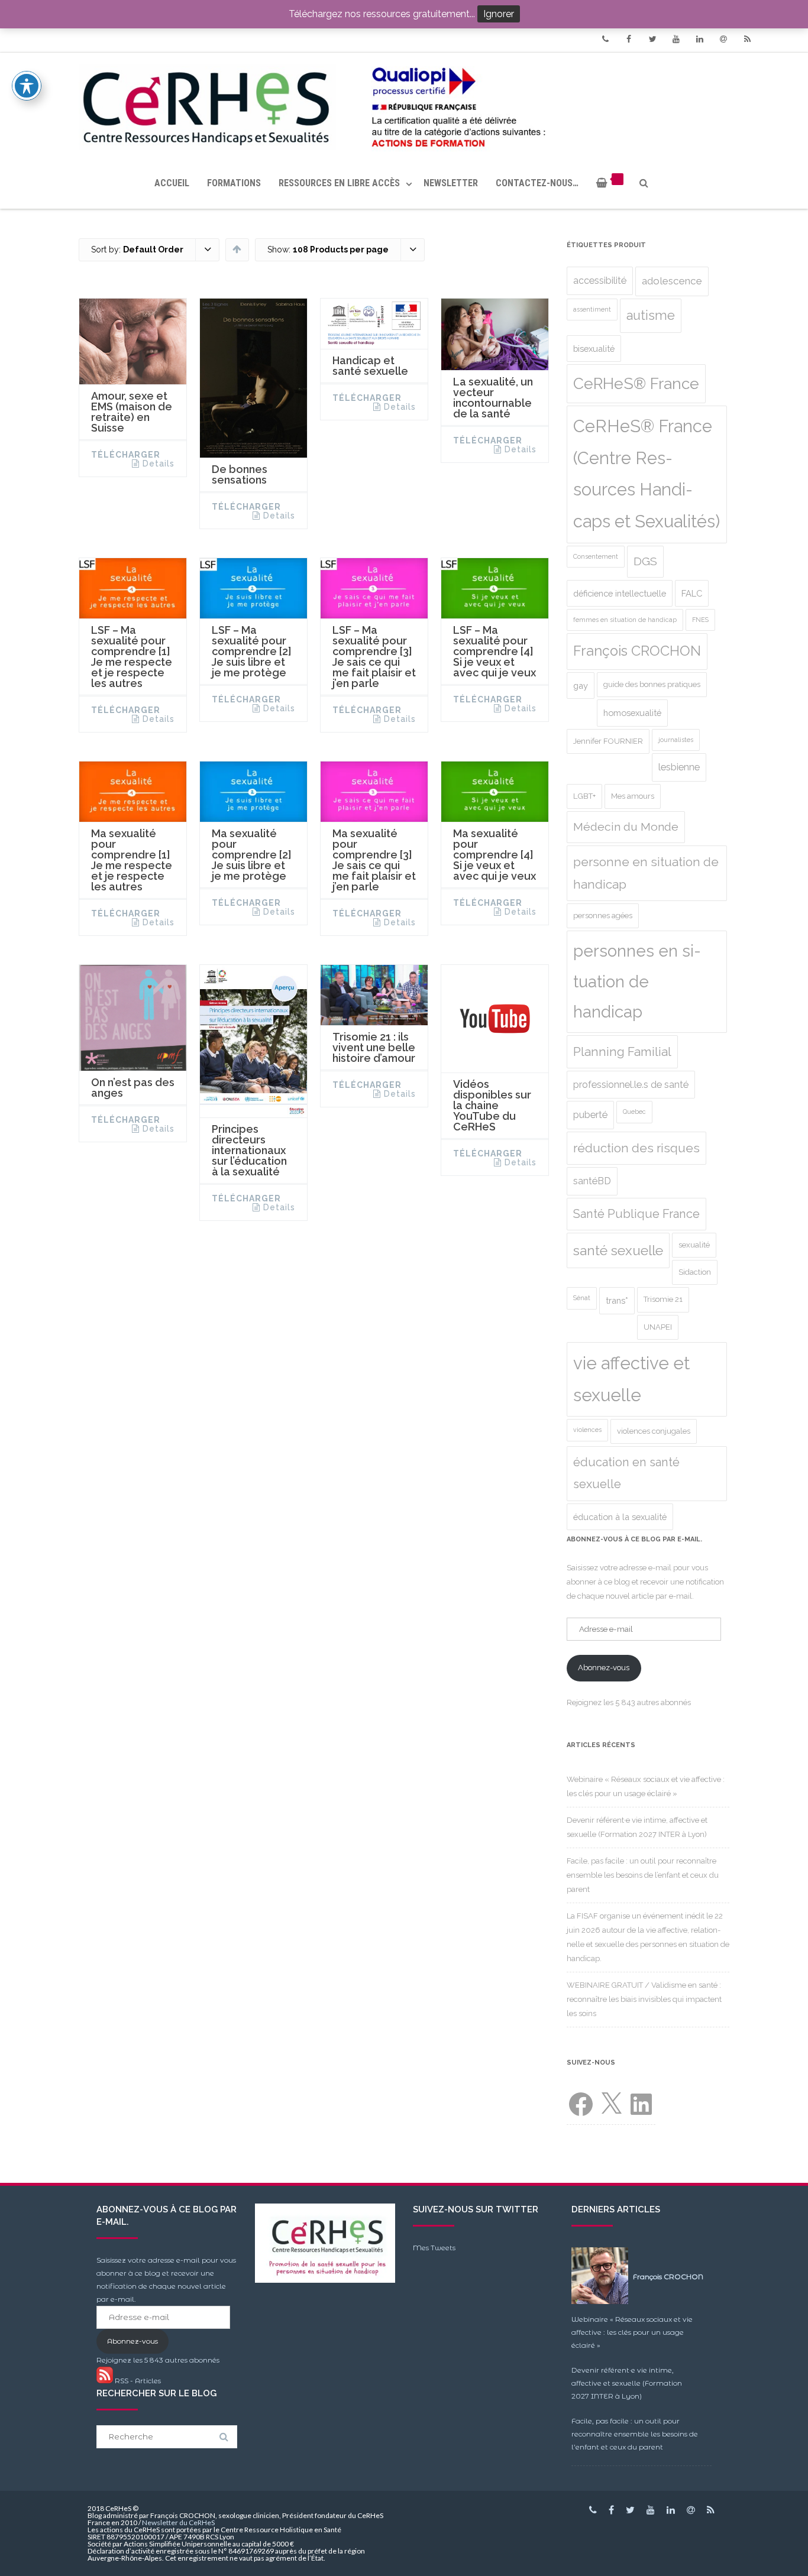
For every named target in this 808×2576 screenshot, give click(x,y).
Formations (234, 183)
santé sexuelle (618, 1250)
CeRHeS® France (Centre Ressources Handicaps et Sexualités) (647, 474)
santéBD (592, 1181)
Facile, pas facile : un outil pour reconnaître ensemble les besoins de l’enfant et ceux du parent (643, 1875)
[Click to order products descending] (237, 249)
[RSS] (747, 39)
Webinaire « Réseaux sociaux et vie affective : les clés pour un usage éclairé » (632, 2332)
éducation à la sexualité (620, 1517)
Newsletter (451, 183)
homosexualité (632, 713)
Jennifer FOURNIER (608, 741)
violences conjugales (654, 1431)
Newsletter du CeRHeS (178, 2522)
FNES (700, 620)
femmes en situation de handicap (625, 620)
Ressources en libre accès (339, 183)
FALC (692, 593)
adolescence (672, 281)
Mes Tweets (434, 2248)
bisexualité (594, 349)
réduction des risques (636, 1148)
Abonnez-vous (604, 1668)
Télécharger (126, 455)
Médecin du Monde (626, 827)
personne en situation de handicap (646, 873)
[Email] (723, 39)
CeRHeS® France (636, 383)
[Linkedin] (700, 39)
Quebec (634, 1112)
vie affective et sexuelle (631, 1379)
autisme (651, 315)
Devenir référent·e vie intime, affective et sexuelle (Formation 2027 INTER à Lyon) (627, 2383)
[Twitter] (652, 39)
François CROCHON (637, 651)
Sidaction (695, 1272)
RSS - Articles (137, 2381)
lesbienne (679, 767)
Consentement (596, 556)
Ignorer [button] (499, 14)
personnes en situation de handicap (637, 981)
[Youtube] (676, 39)
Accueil (172, 183)
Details (159, 464)
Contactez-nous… (537, 183)
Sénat (582, 1298)
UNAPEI (658, 1327)
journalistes (676, 740)
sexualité (694, 1245)
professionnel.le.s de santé (631, 1085)
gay (581, 686)
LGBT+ (584, 796)
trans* (617, 1300)
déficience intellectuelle (620, 593)
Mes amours (633, 796)
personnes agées (603, 916)
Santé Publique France (636, 1214)
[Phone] (605, 39)
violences (587, 1430)
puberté (590, 1115)
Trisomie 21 (663, 1299)
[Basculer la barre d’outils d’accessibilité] (27, 86)
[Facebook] (629, 39)
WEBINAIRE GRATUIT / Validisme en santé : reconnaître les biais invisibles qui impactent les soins (644, 1999)
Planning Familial (622, 1052)
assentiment (592, 309)
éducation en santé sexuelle (626, 1473)
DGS (645, 561)
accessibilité (600, 281)
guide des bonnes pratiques (652, 684)
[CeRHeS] (404, 105)
